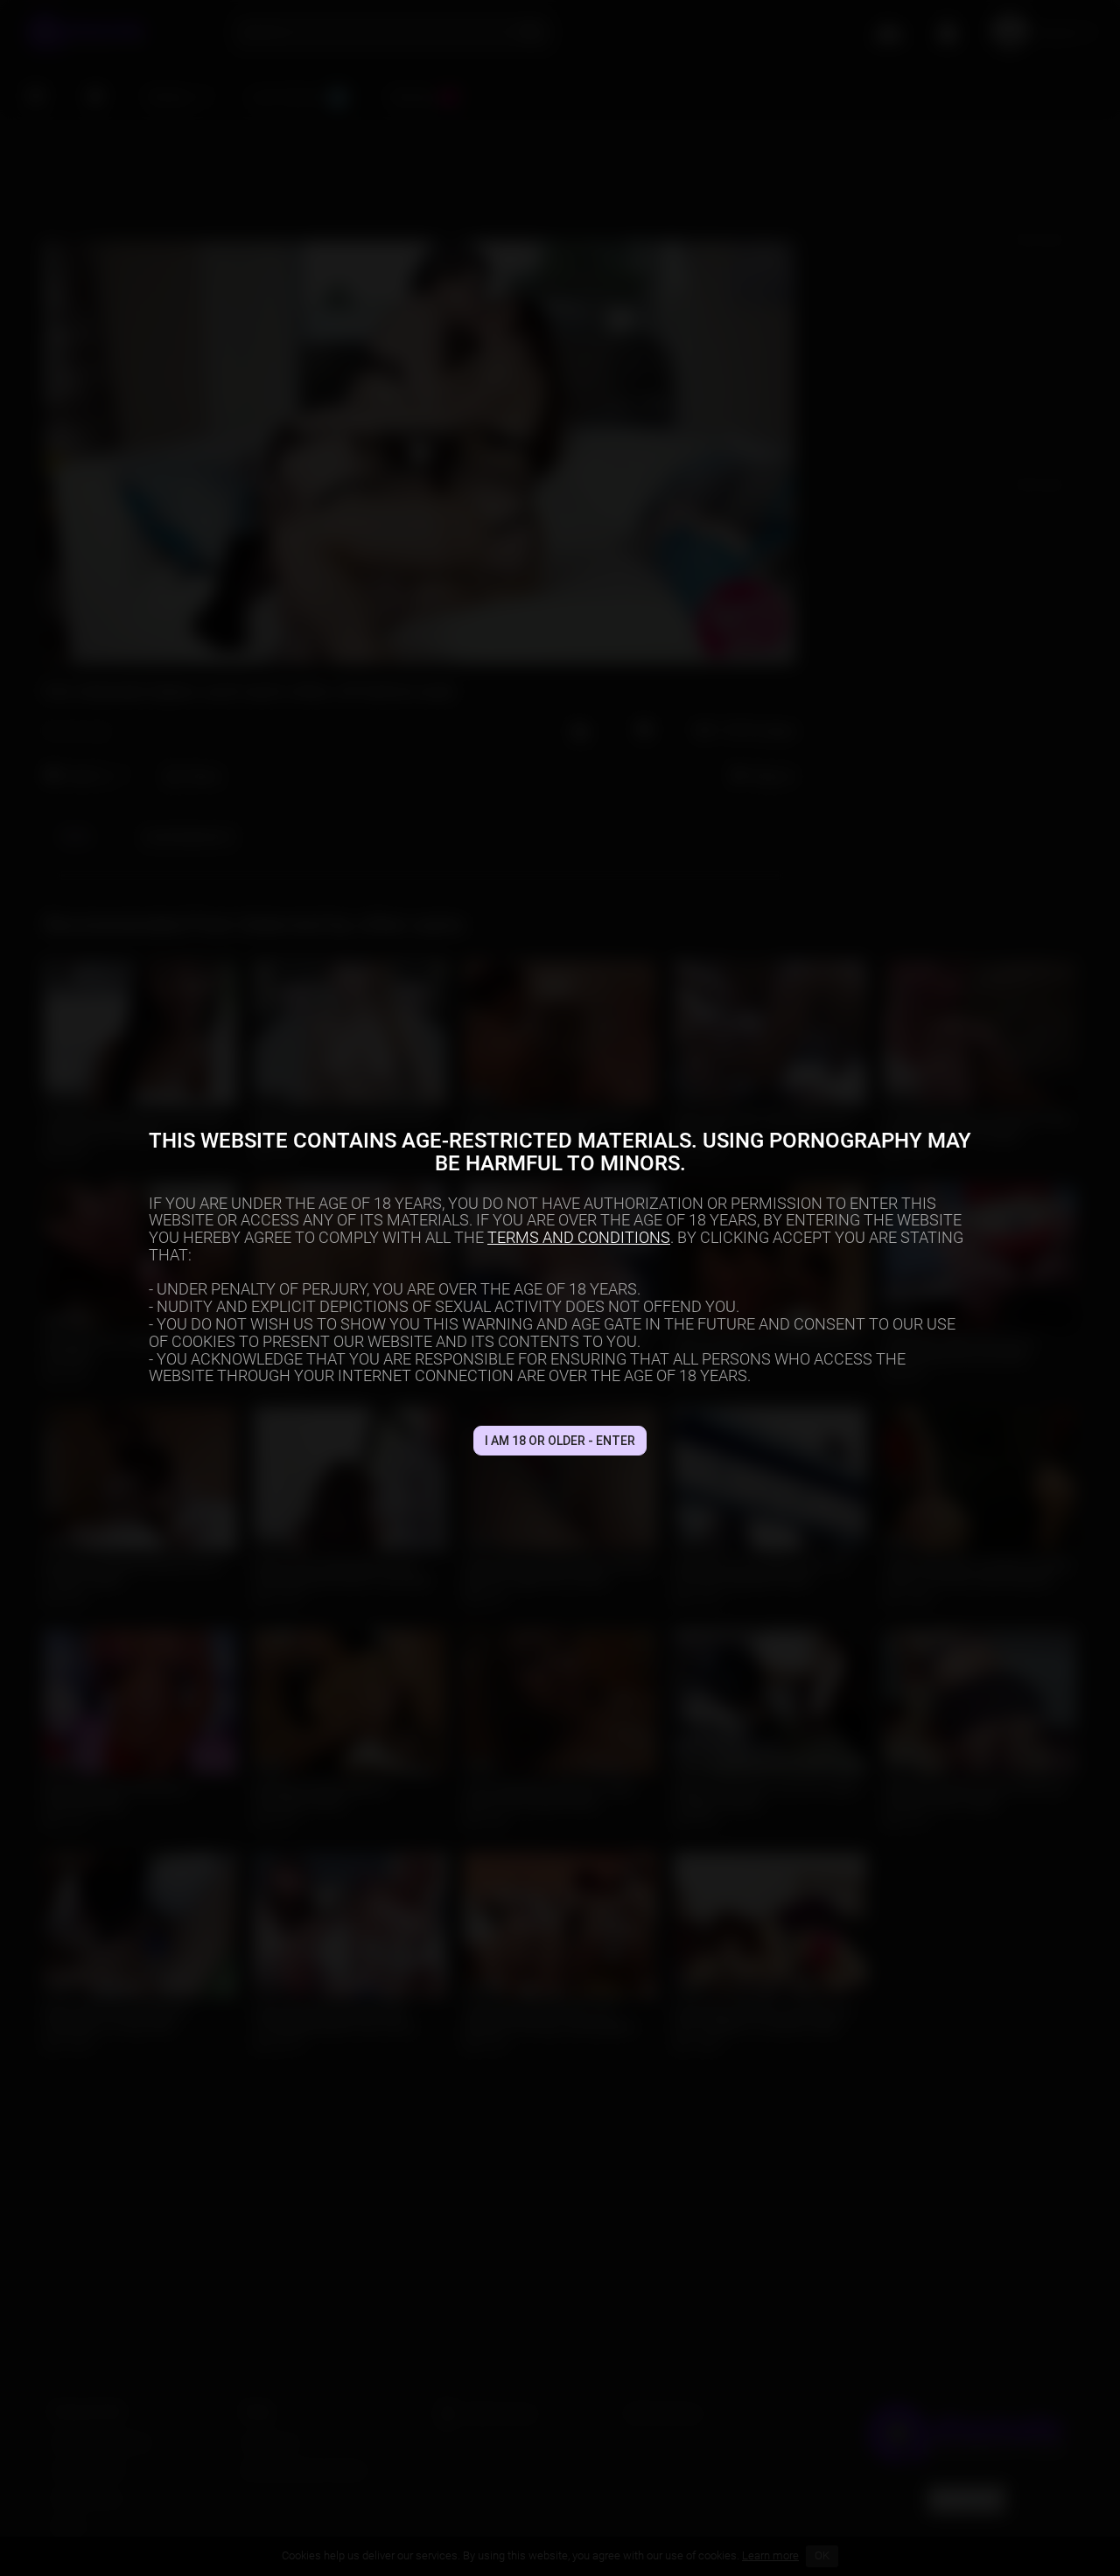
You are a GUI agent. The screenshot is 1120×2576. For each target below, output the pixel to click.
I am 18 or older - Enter (560, 1441)
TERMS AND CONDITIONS (579, 1237)
